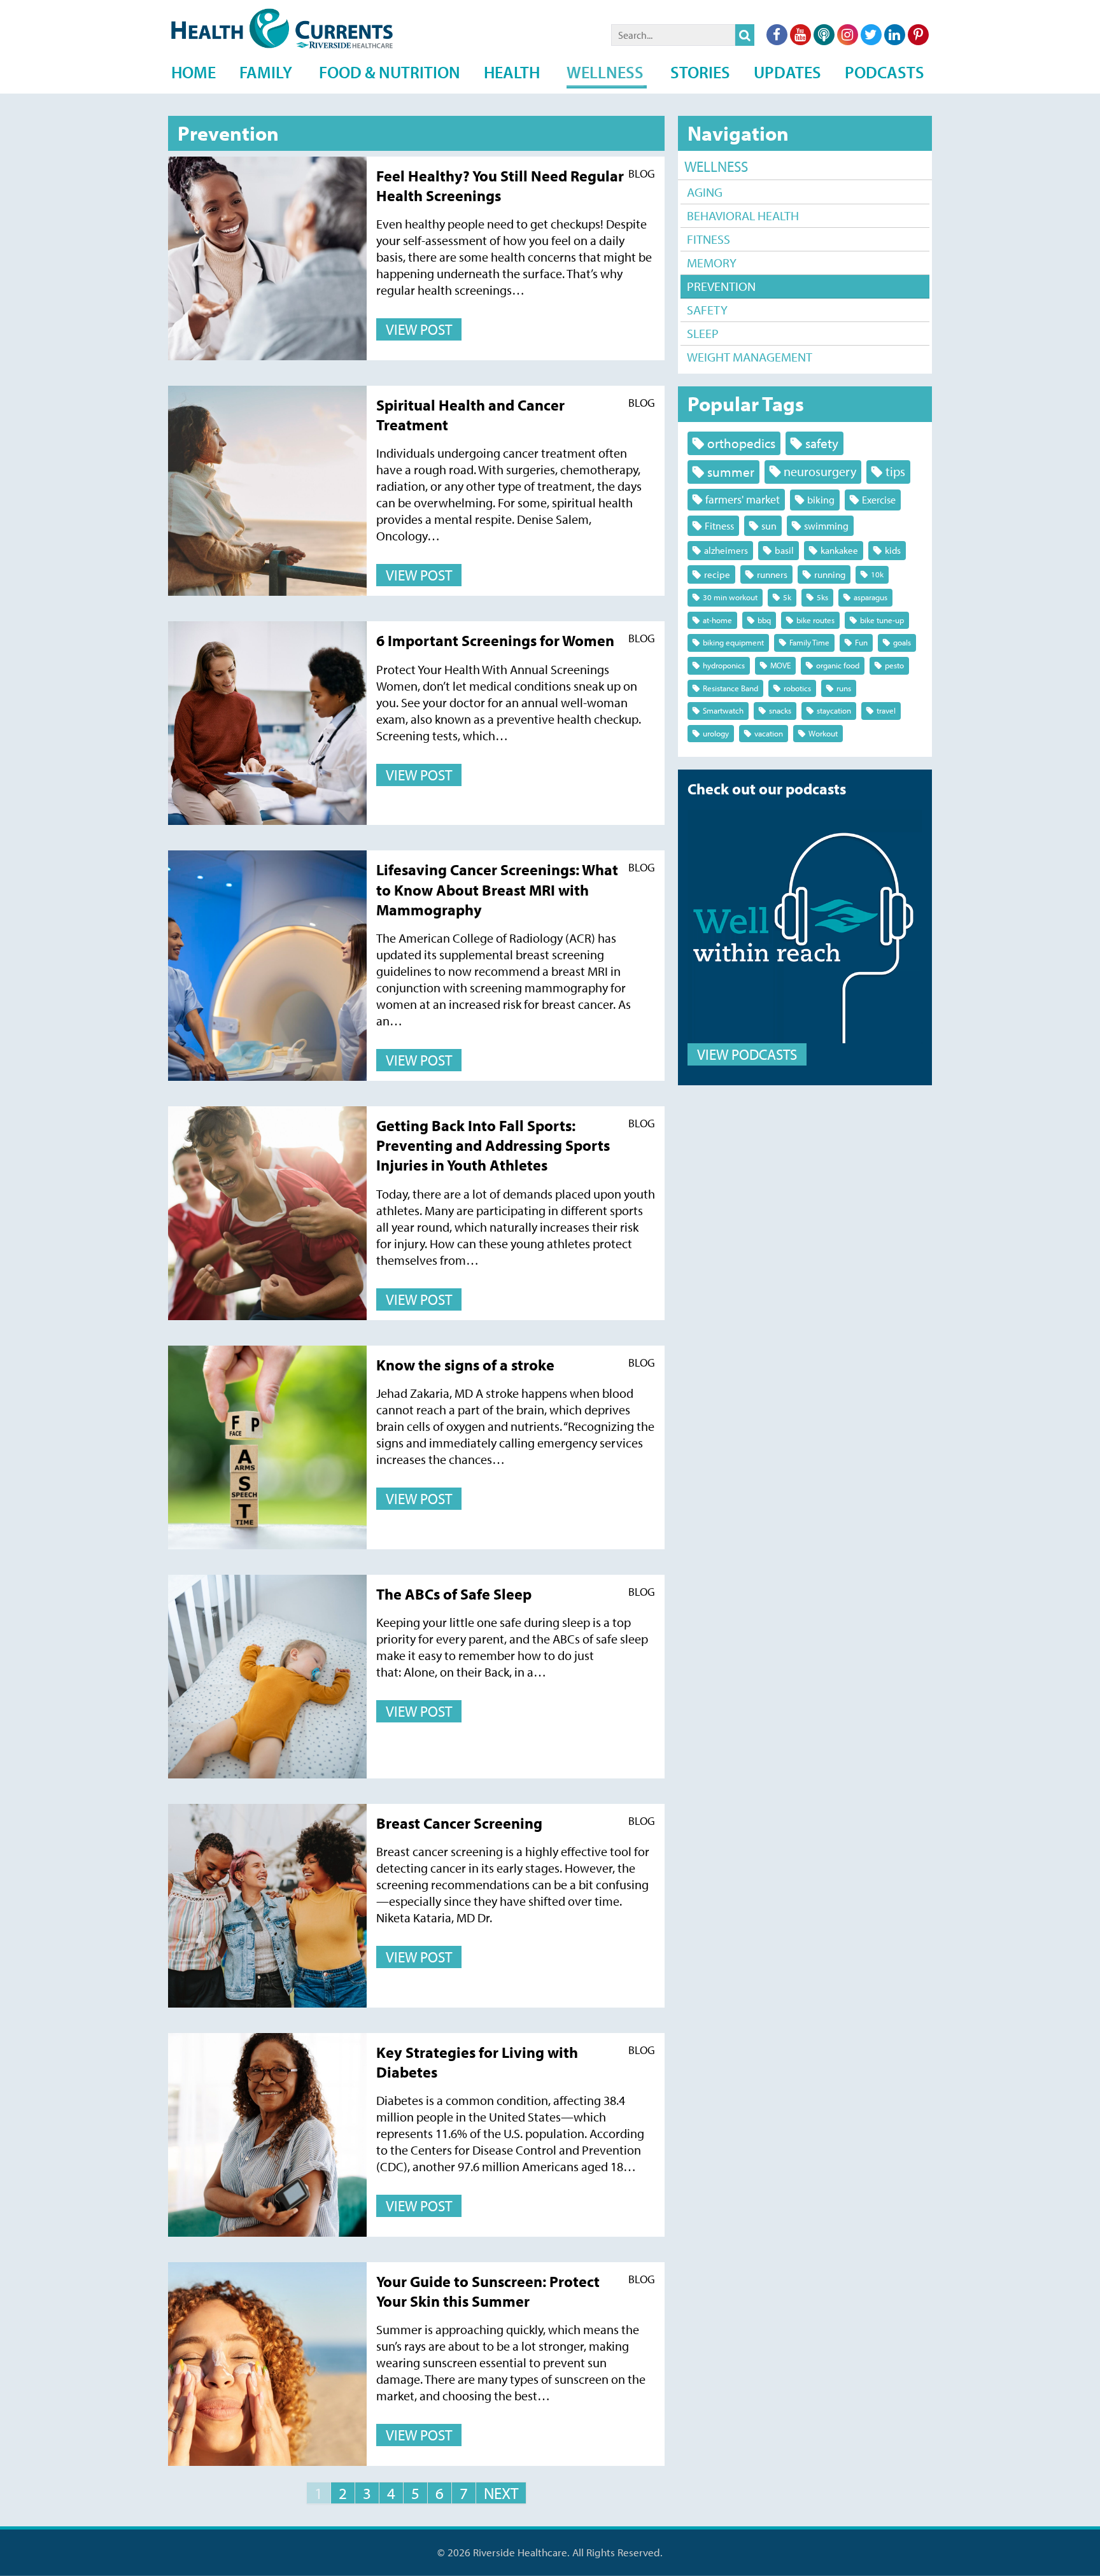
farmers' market (743, 499)
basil (784, 550)
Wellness (716, 166)
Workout (823, 733)
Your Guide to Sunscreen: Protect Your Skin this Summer (488, 2291)
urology (716, 733)
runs (844, 688)
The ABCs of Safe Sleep (454, 1594)
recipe (717, 574)
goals (902, 642)
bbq (764, 620)
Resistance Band (730, 688)
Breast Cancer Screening (459, 1823)
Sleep (703, 333)
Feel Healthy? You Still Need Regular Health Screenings (500, 186)
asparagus (871, 597)
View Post (419, 329)
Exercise (879, 499)
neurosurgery (820, 471)
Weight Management (750, 357)
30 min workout (730, 597)
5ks (822, 597)
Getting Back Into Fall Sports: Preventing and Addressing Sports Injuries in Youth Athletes (493, 1145)
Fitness (709, 239)
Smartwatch (723, 710)
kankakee (839, 550)
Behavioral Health (743, 215)
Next (501, 2493)
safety (822, 443)
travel (886, 710)
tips (895, 471)
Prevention (721, 286)
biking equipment (733, 642)
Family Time (809, 642)
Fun (861, 642)
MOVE (780, 665)
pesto (894, 665)
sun (769, 525)
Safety (707, 310)
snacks (780, 710)
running (830, 574)
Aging (705, 192)
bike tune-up (882, 620)
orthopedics (741, 443)
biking (821, 499)
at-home (717, 620)
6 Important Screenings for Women (495, 640)
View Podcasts (747, 1054)
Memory (712, 263)
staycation (834, 710)
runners (772, 574)
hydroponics (724, 665)
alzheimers (726, 550)
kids (893, 550)
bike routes (815, 620)
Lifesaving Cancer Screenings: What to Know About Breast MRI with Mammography (497, 889)
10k (877, 574)
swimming (826, 525)
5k (787, 597)
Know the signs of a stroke (465, 1365)
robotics (797, 688)
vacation (769, 733)
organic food (838, 665)
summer (731, 472)
